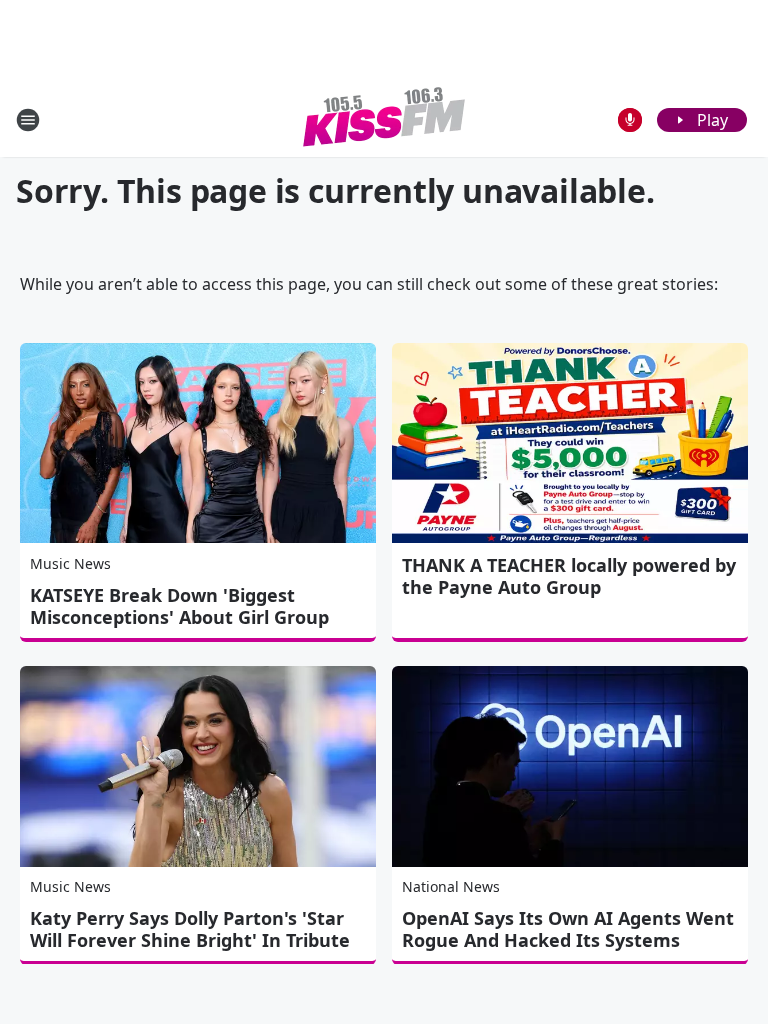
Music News (70, 563)
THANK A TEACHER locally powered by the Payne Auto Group (569, 576)
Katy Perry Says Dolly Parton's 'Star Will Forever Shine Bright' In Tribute (190, 929)
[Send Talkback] (630, 120)
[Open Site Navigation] (28, 120)
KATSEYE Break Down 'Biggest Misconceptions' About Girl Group (179, 606)
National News (451, 886)
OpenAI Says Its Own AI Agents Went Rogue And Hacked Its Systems (568, 929)
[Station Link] (384, 119)
